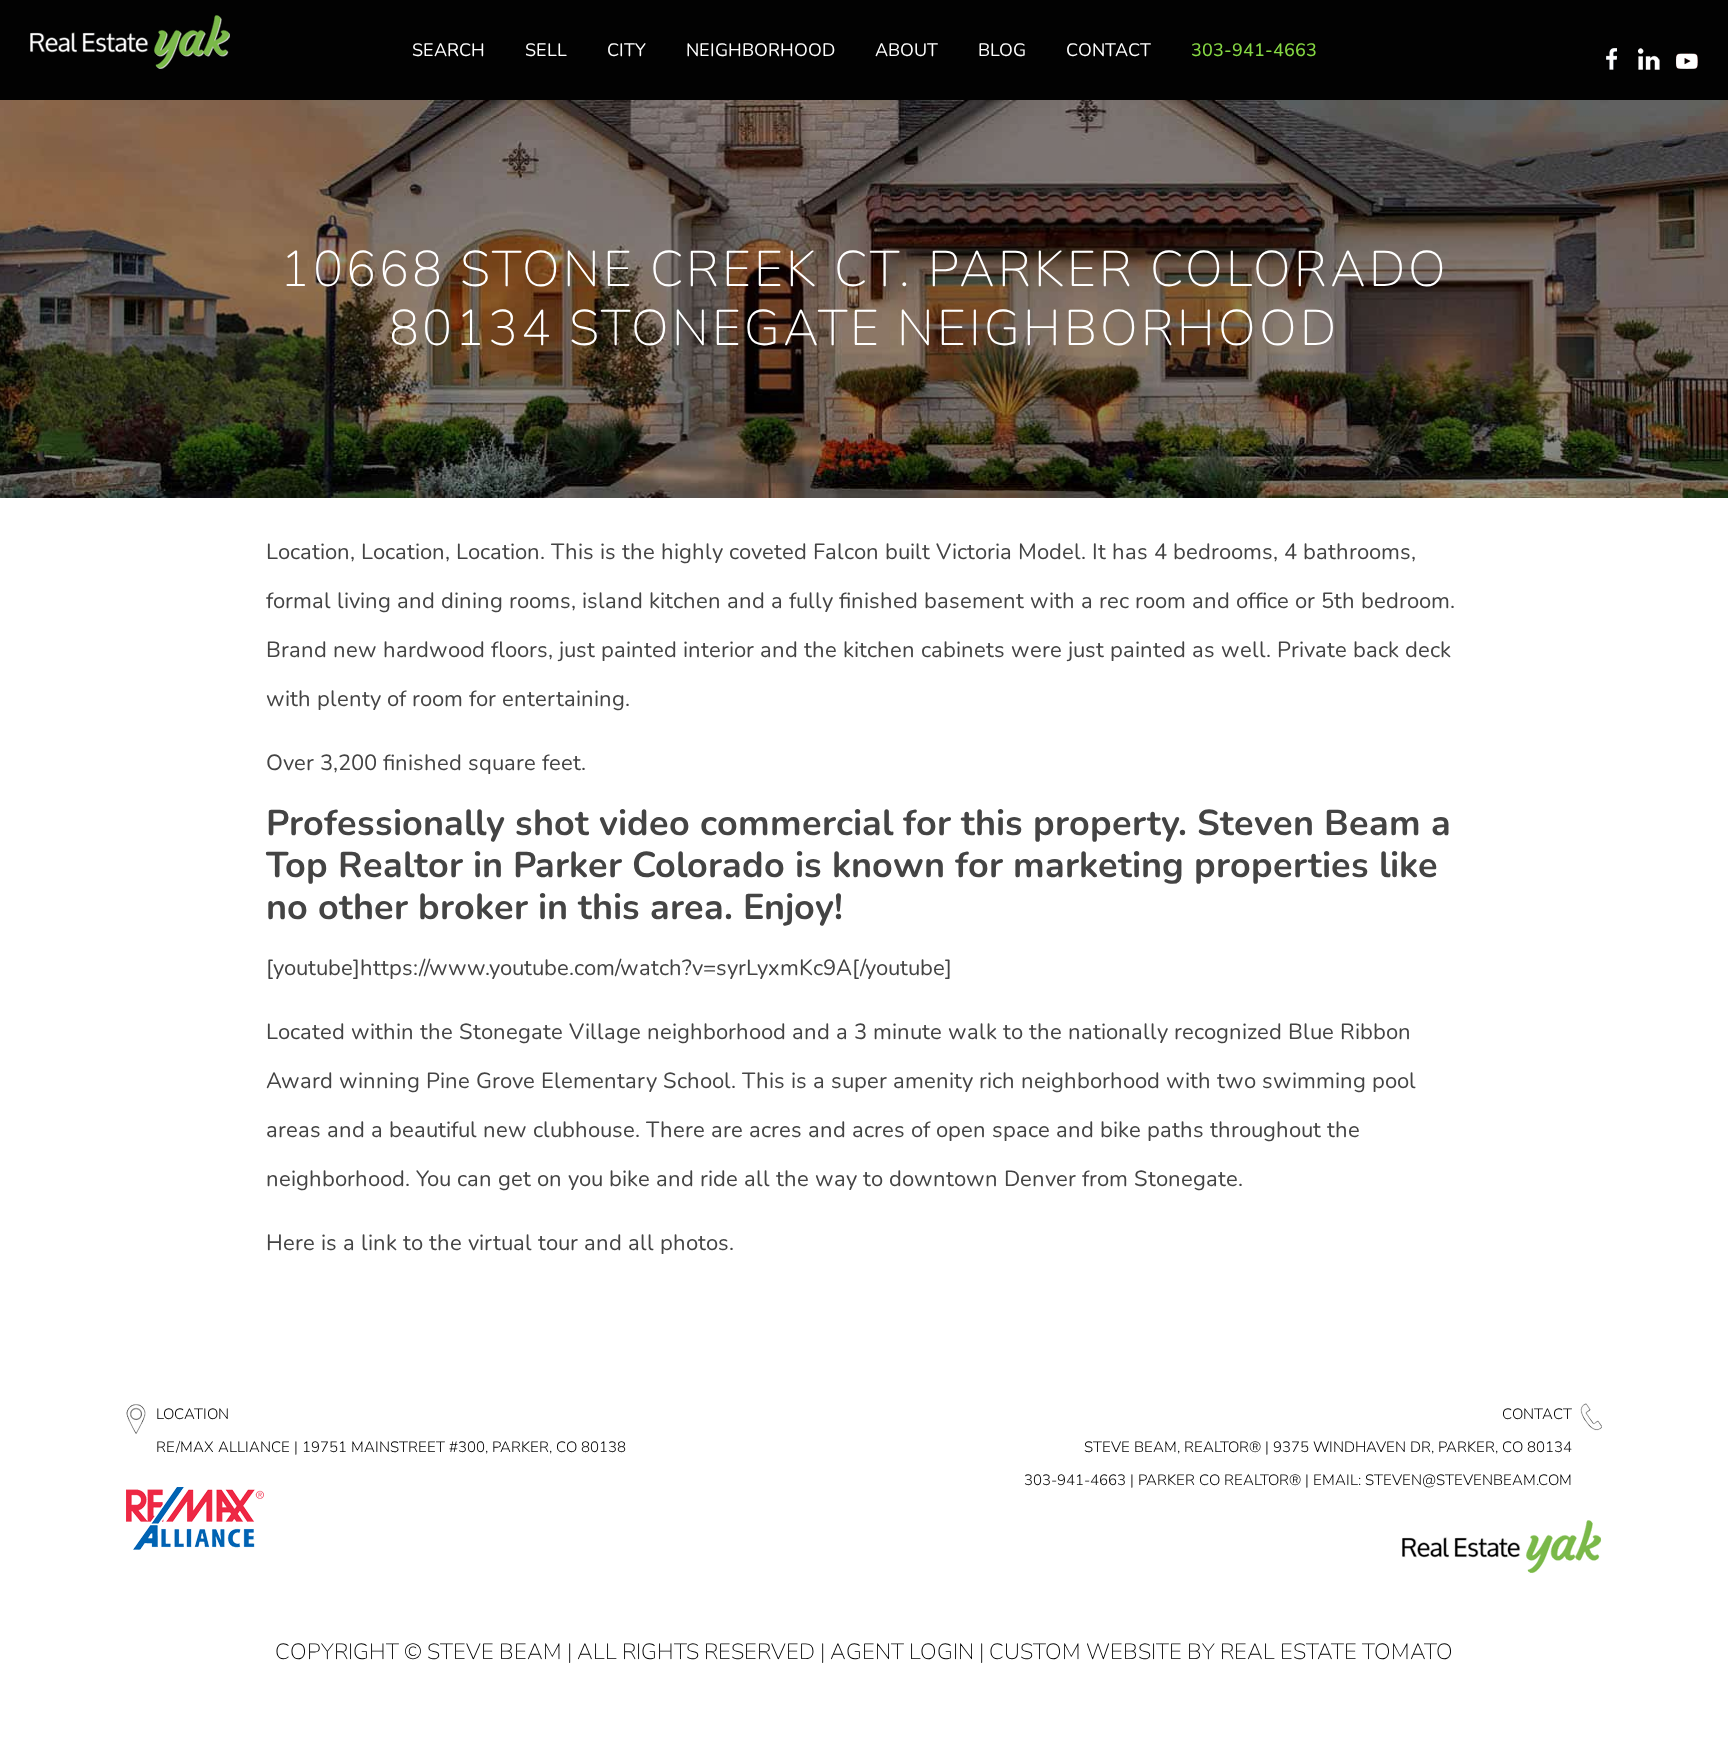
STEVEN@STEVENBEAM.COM (1468, 1480)
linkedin (1651, 61)
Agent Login (902, 1652)
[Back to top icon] (1632, 1716)
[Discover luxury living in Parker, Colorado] (130, 42)
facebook (1611, 61)
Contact (1537, 1414)
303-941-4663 (1075, 1480)
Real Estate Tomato (1336, 1652)
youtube (1691, 61)
